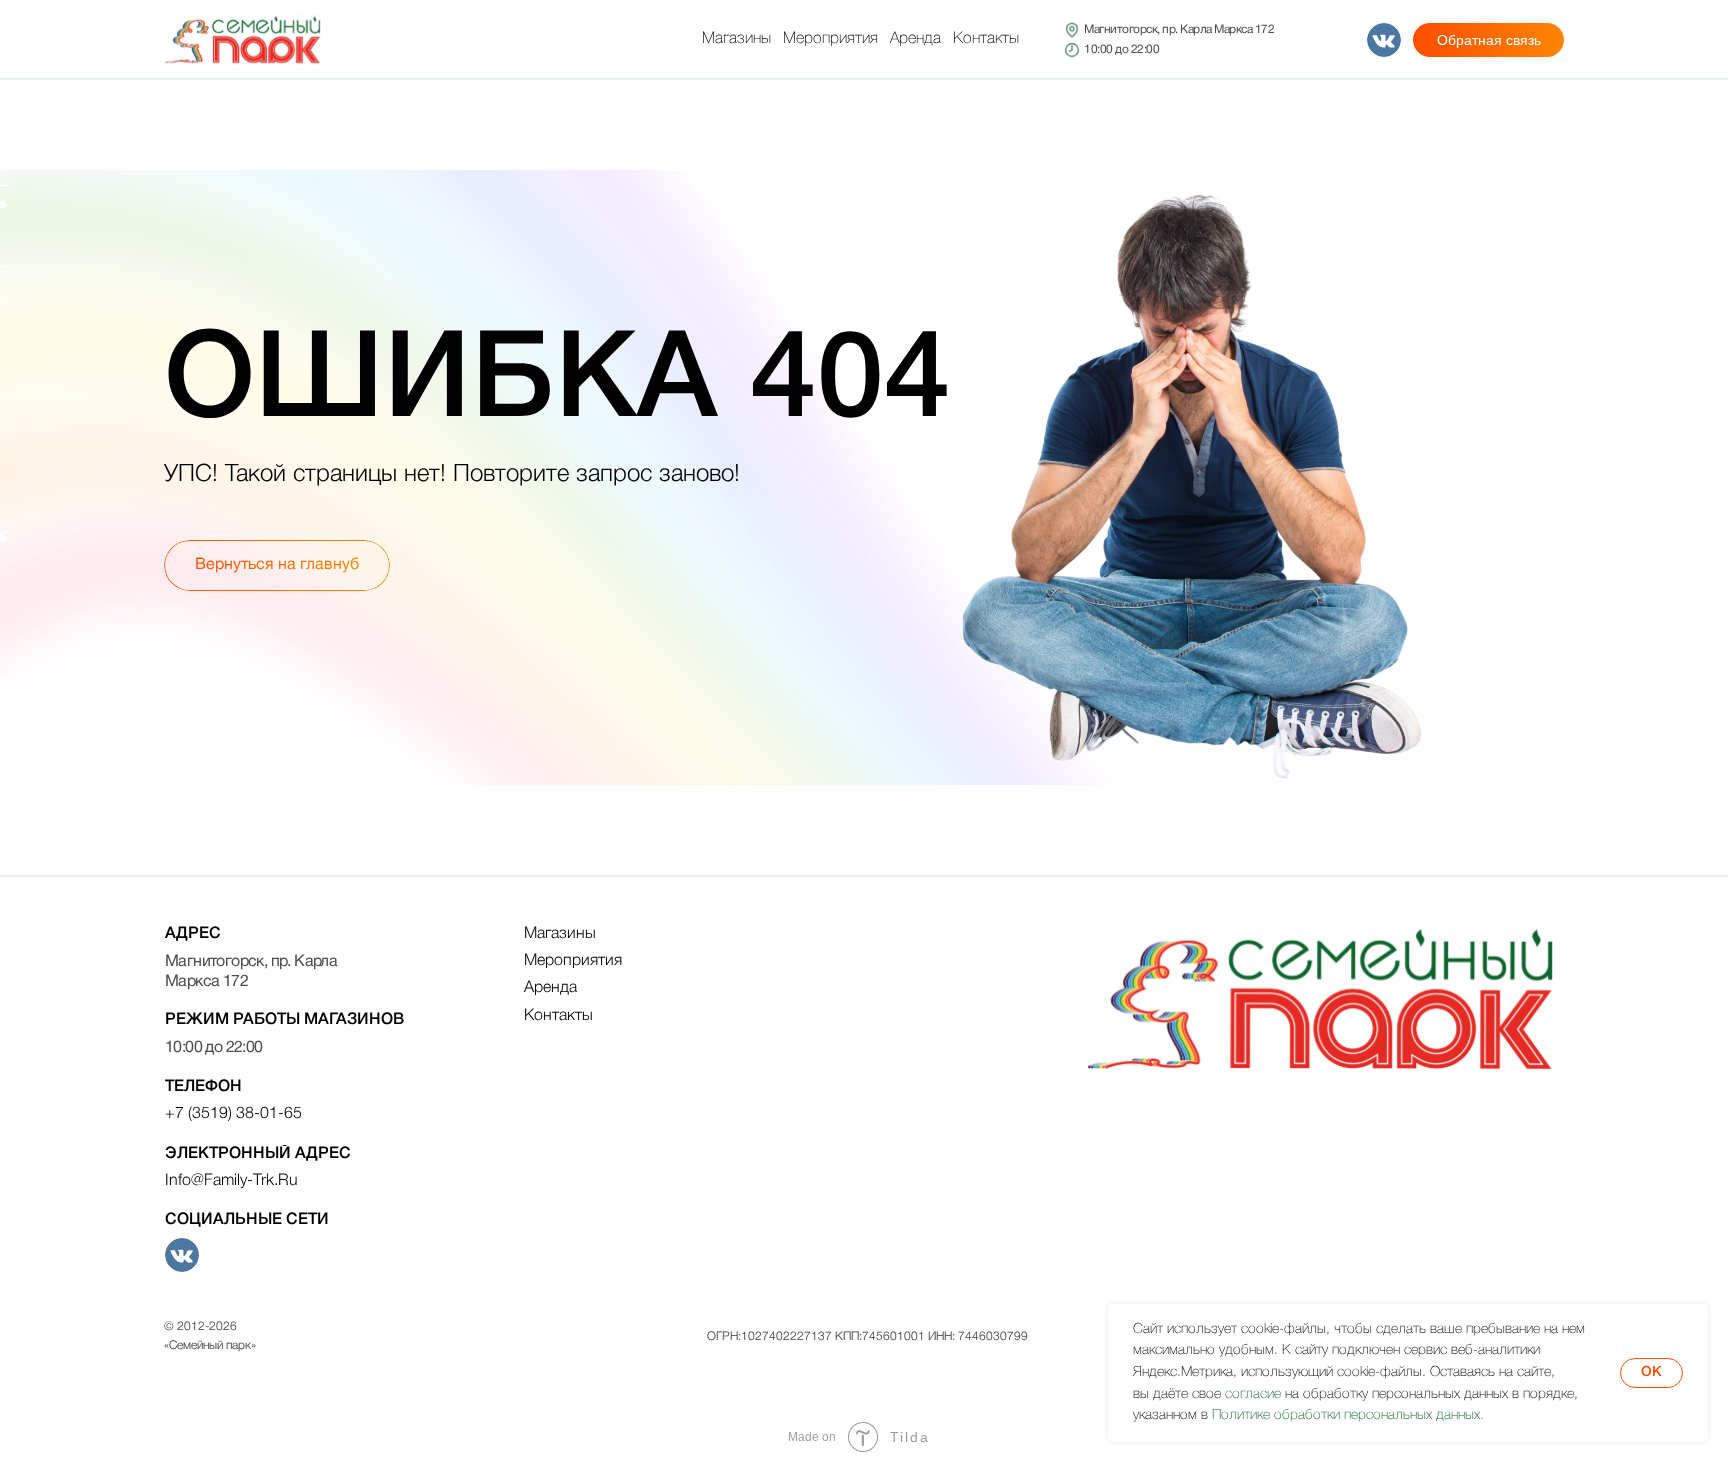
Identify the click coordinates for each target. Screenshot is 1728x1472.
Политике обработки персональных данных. (1348, 1415)
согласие (1253, 1394)
